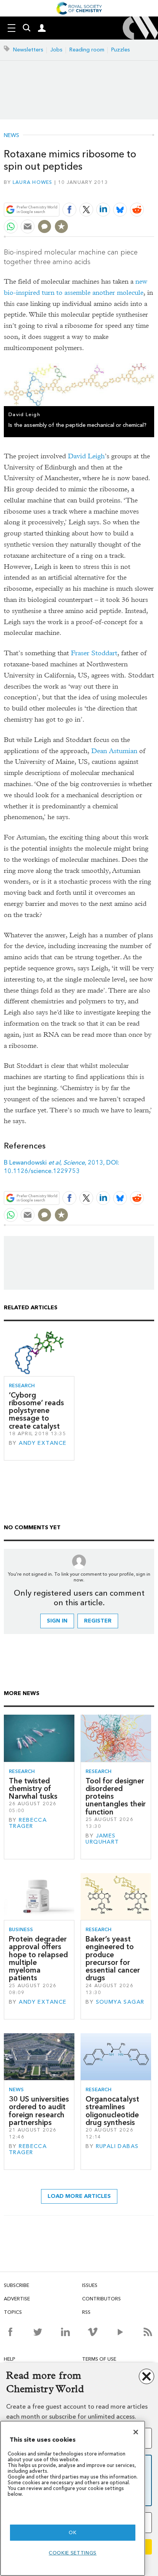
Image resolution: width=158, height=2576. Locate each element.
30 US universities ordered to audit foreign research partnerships (39, 2111)
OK (72, 2532)
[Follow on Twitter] (38, 2332)
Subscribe (16, 2285)
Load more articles (79, 2196)
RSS (86, 2312)
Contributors (101, 2299)
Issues (90, 2285)
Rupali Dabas (117, 2146)
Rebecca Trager (28, 1823)
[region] (73, 2498)
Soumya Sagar (120, 2002)
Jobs (56, 50)
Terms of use (99, 2359)
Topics (13, 2312)
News (12, 135)
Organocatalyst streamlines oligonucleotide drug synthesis (112, 2111)
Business (21, 1929)
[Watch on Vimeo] (93, 2332)
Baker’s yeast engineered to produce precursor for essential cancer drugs (113, 1958)
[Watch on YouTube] (120, 2332)
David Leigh (86, 456)
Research (22, 1385)
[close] (153, 191)
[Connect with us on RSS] (148, 2332)
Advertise (17, 2299)
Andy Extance (43, 1443)
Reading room (87, 50)
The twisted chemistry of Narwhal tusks (33, 1789)
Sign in (57, 1621)
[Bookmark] (61, 226)
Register (98, 1621)
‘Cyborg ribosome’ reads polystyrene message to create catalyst (36, 1411)
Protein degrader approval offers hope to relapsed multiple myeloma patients (38, 1958)
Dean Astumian (114, 751)
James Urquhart (102, 1839)
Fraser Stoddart (94, 653)
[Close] (136, 2432)
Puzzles (121, 50)
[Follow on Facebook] (10, 2332)
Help (10, 2359)
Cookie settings (73, 2553)
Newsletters (28, 50)
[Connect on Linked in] (65, 2332)
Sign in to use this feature (117, 191)
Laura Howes (33, 182)
